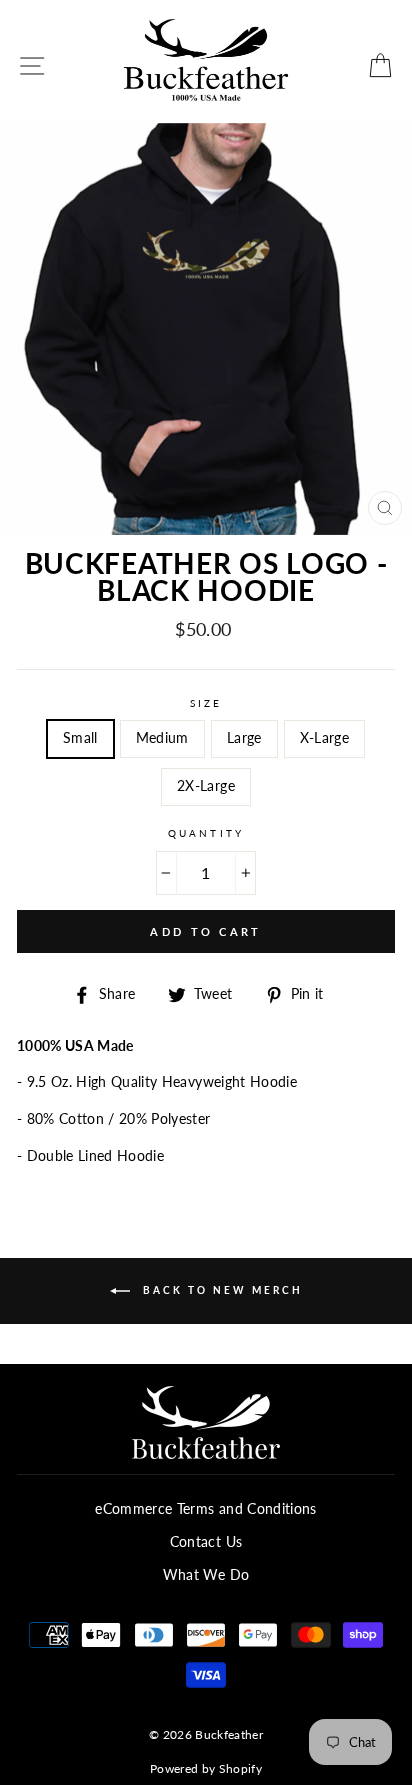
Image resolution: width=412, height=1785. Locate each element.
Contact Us (206, 1542)
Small (80, 738)
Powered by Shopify (206, 1768)
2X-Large (206, 786)
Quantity (205, 833)
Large (244, 738)
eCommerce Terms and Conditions (205, 1509)
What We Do (206, 1575)
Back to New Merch (220, 1289)
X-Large (324, 738)
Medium (162, 738)
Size (206, 703)
